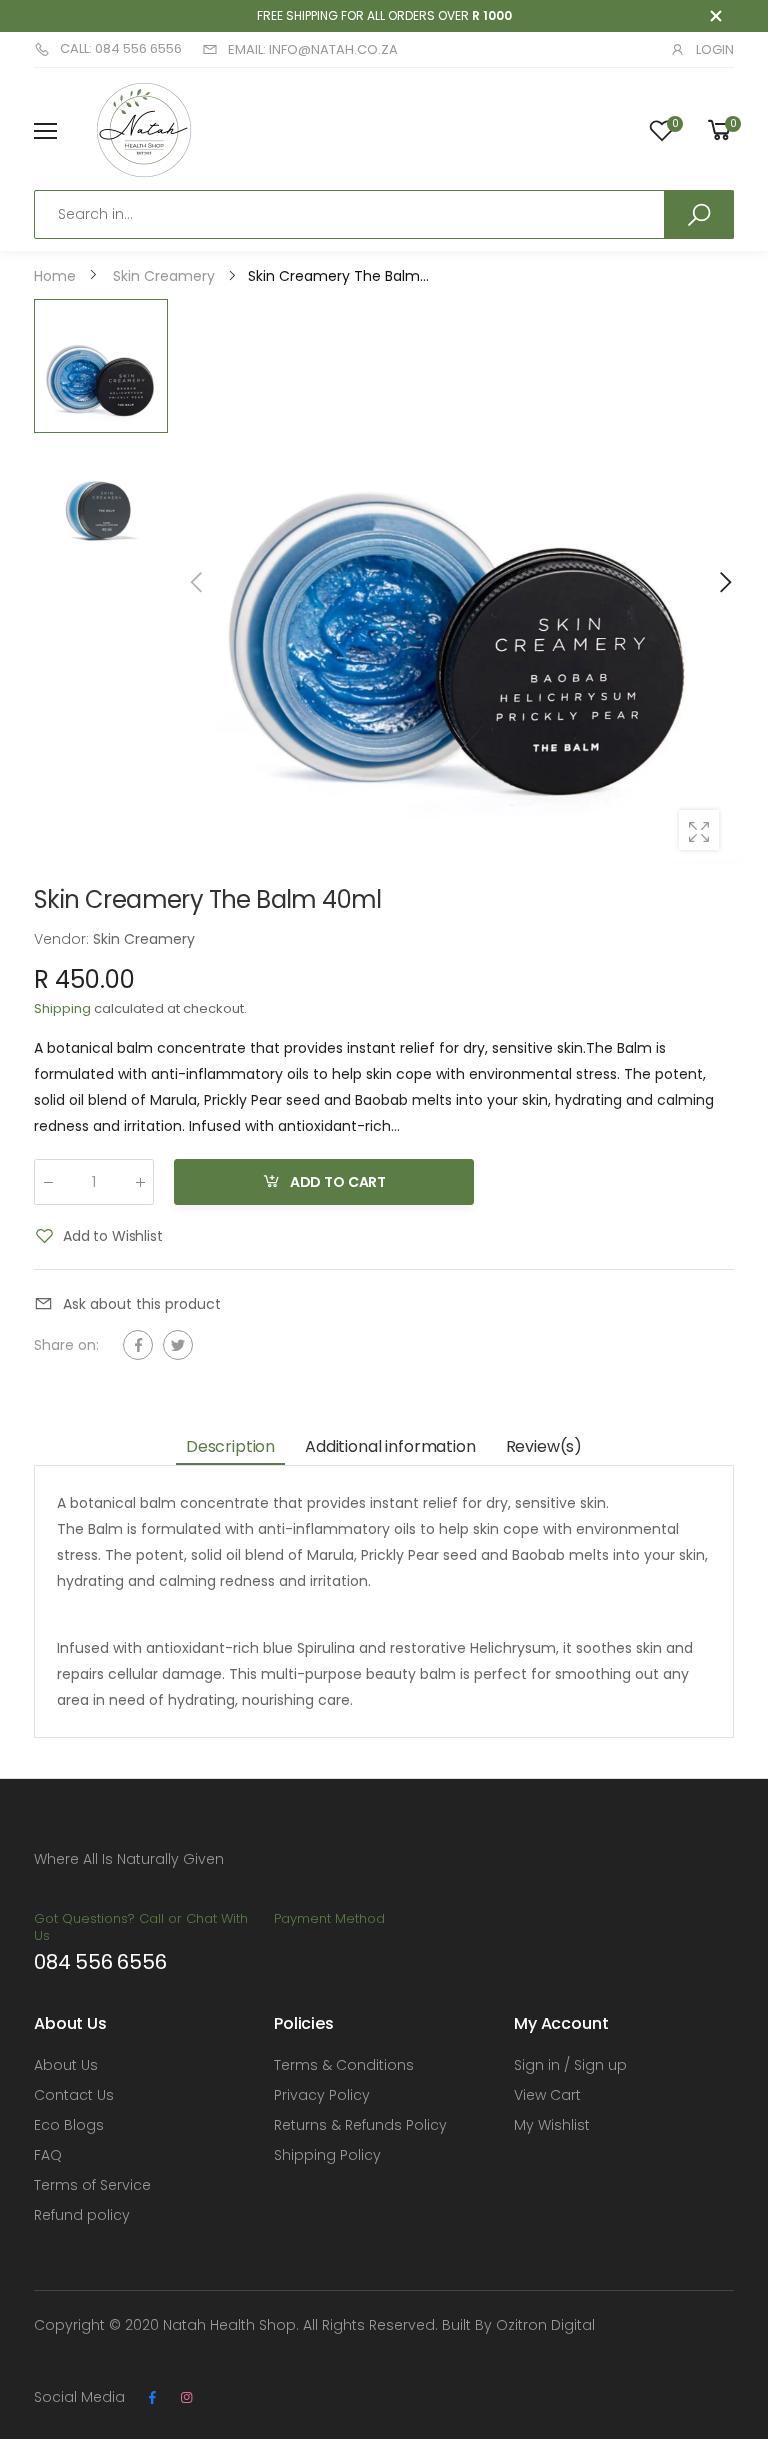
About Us (66, 2065)
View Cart (547, 2095)
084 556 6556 (100, 1962)
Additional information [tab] (390, 1446)
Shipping (62, 1008)
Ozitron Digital (545, 2325)
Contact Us (74, 2095)
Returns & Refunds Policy (360, 2125)
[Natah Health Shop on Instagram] (186, 2398)
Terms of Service (92, 2185)
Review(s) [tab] (544, 1446)
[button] (724, 582)
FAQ (48, 2155)
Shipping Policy (327, 2155)
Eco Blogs (69, 2125)
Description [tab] (230, 1446)
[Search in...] (699, 214)
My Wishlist (552, 2125)
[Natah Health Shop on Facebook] (152, 2398)
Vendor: (63, 939)
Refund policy (82, 2215)
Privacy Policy (322, 2095)
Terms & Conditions (344, 2065)
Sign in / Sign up (570, 2065)
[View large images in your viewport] (699, 830)
